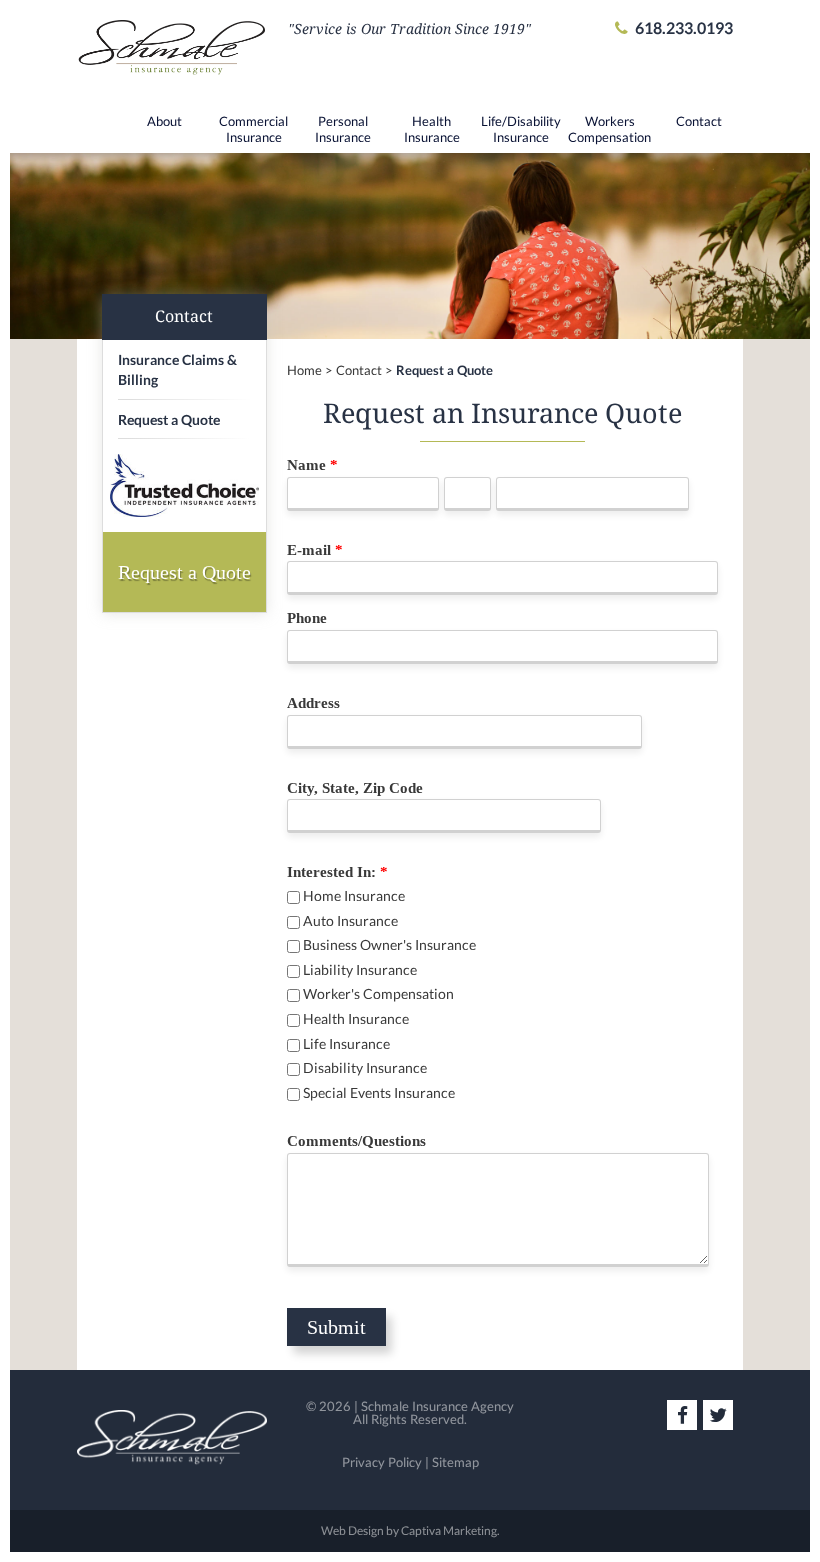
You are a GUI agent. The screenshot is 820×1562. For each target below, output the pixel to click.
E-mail (315, 550)
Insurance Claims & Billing (177, 369)
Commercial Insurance (253, 129)
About (164, 121)
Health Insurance (432, 129)
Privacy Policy (382, 1462)
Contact (699, 121)
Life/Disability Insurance (521, 129)
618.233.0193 (684, 27)
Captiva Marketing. (450, 1530)
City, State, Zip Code (355, 788)
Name (312, 465)
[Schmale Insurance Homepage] (172, 54)
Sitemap (455, 1462)
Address (313, 703)
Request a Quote (444, 370)
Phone (307, 618)
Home (304, 370)
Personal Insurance (343, 129)
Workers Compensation (609, 129)
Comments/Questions (356, 1141)
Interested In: (337, 872)
